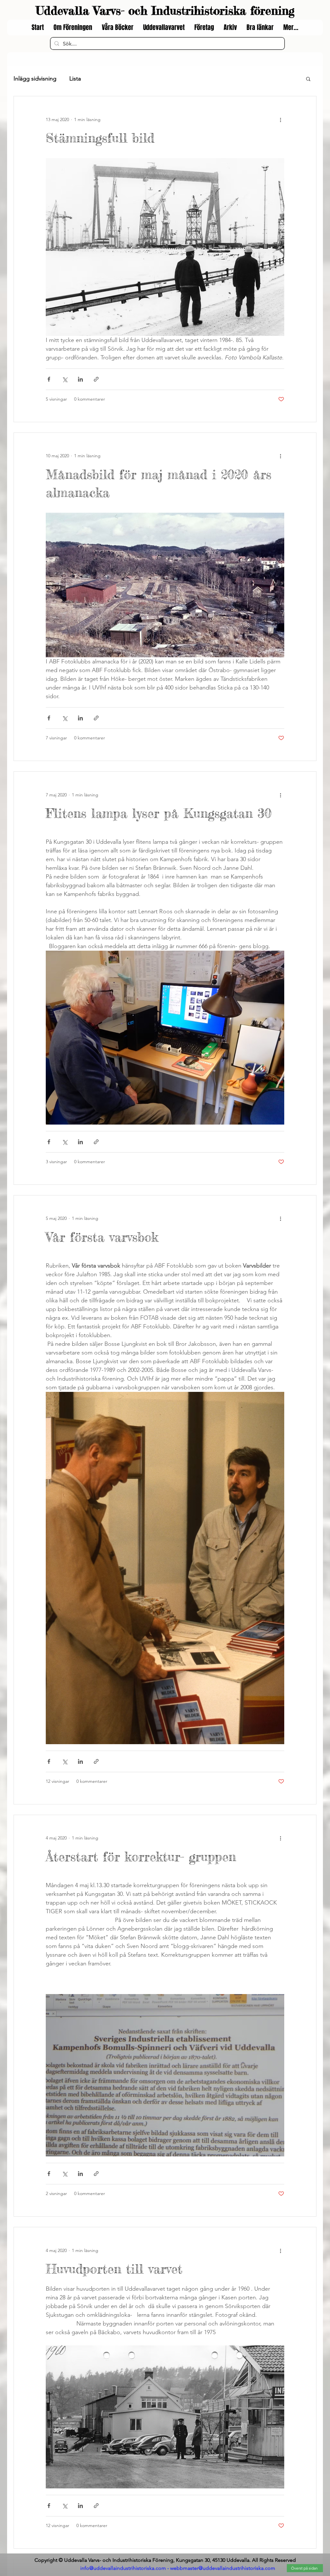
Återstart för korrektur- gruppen (141, 1857)
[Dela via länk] (96, 379)
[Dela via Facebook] (49, 379)
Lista (75, 79)
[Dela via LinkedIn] (80, 379)
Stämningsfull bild (100, 138)
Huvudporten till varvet (114, 2269)
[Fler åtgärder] (280, 119)
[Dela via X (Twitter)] (65, 379)
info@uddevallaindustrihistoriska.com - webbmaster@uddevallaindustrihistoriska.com (178, 2568)
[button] (308, 79)
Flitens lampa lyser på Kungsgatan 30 (159, 813)
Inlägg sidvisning (35, 79)
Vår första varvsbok (102, 1237)
